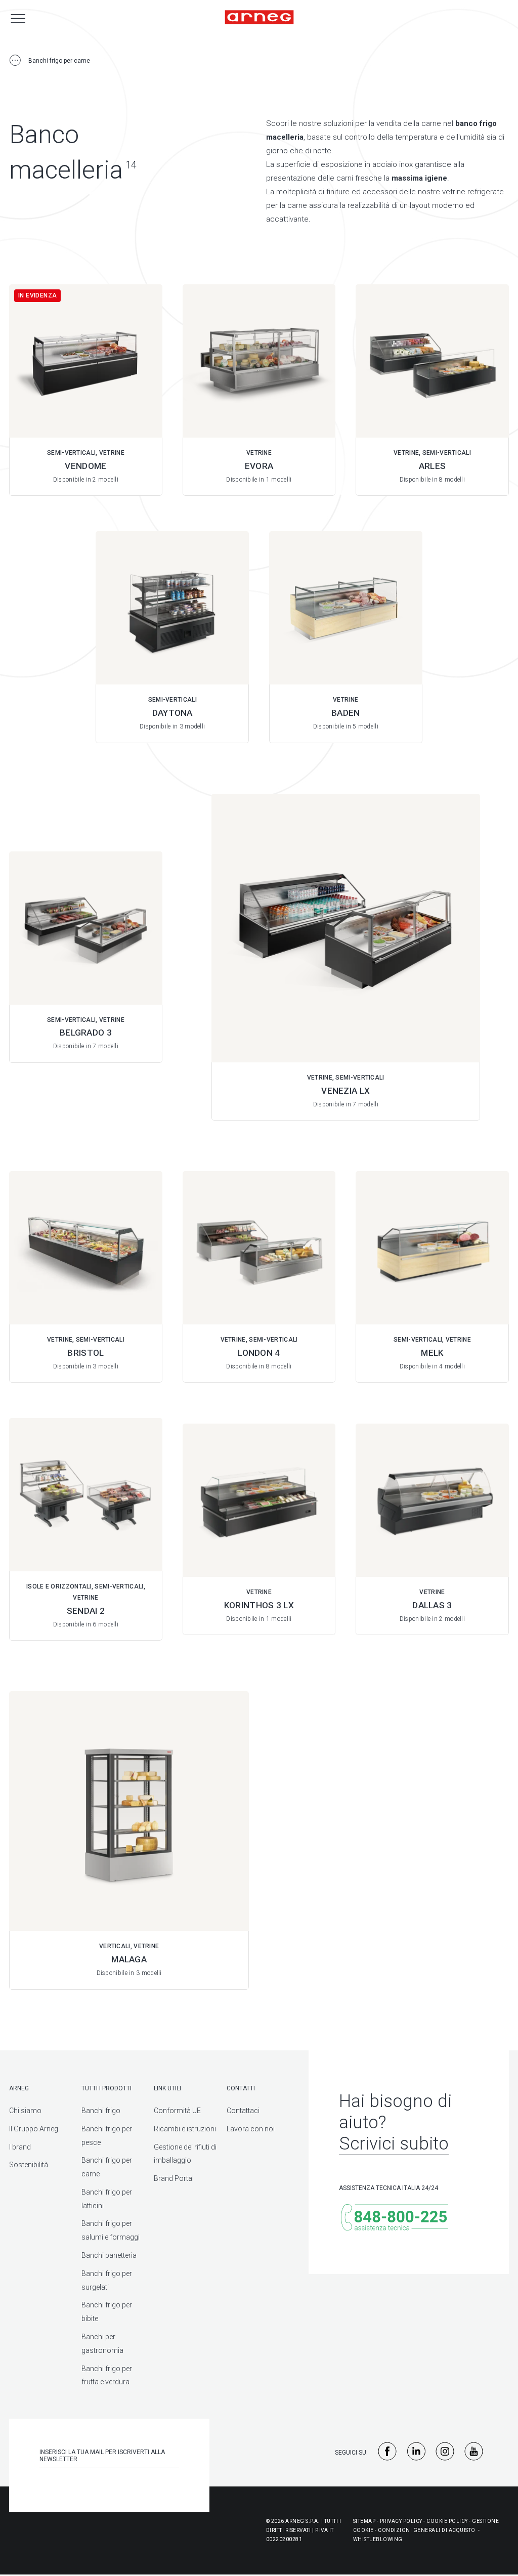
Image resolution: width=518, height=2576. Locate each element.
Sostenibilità (29, 2165)
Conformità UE (177, 2111)
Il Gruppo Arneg (34, 2129)
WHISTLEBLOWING (378, 2539)
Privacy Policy (401, 2521)
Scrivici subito (394, 2144)
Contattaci (243, 2111)
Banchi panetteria (109, 2255)
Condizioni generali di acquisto (427, 2530)
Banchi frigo (101, 2111)
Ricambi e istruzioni (185, 2129)
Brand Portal (174, 2178)
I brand (20, 2147)
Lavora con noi (251, 2129)
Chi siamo (25, 2111)
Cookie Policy (447, 2521)
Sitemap (364, 2521)
